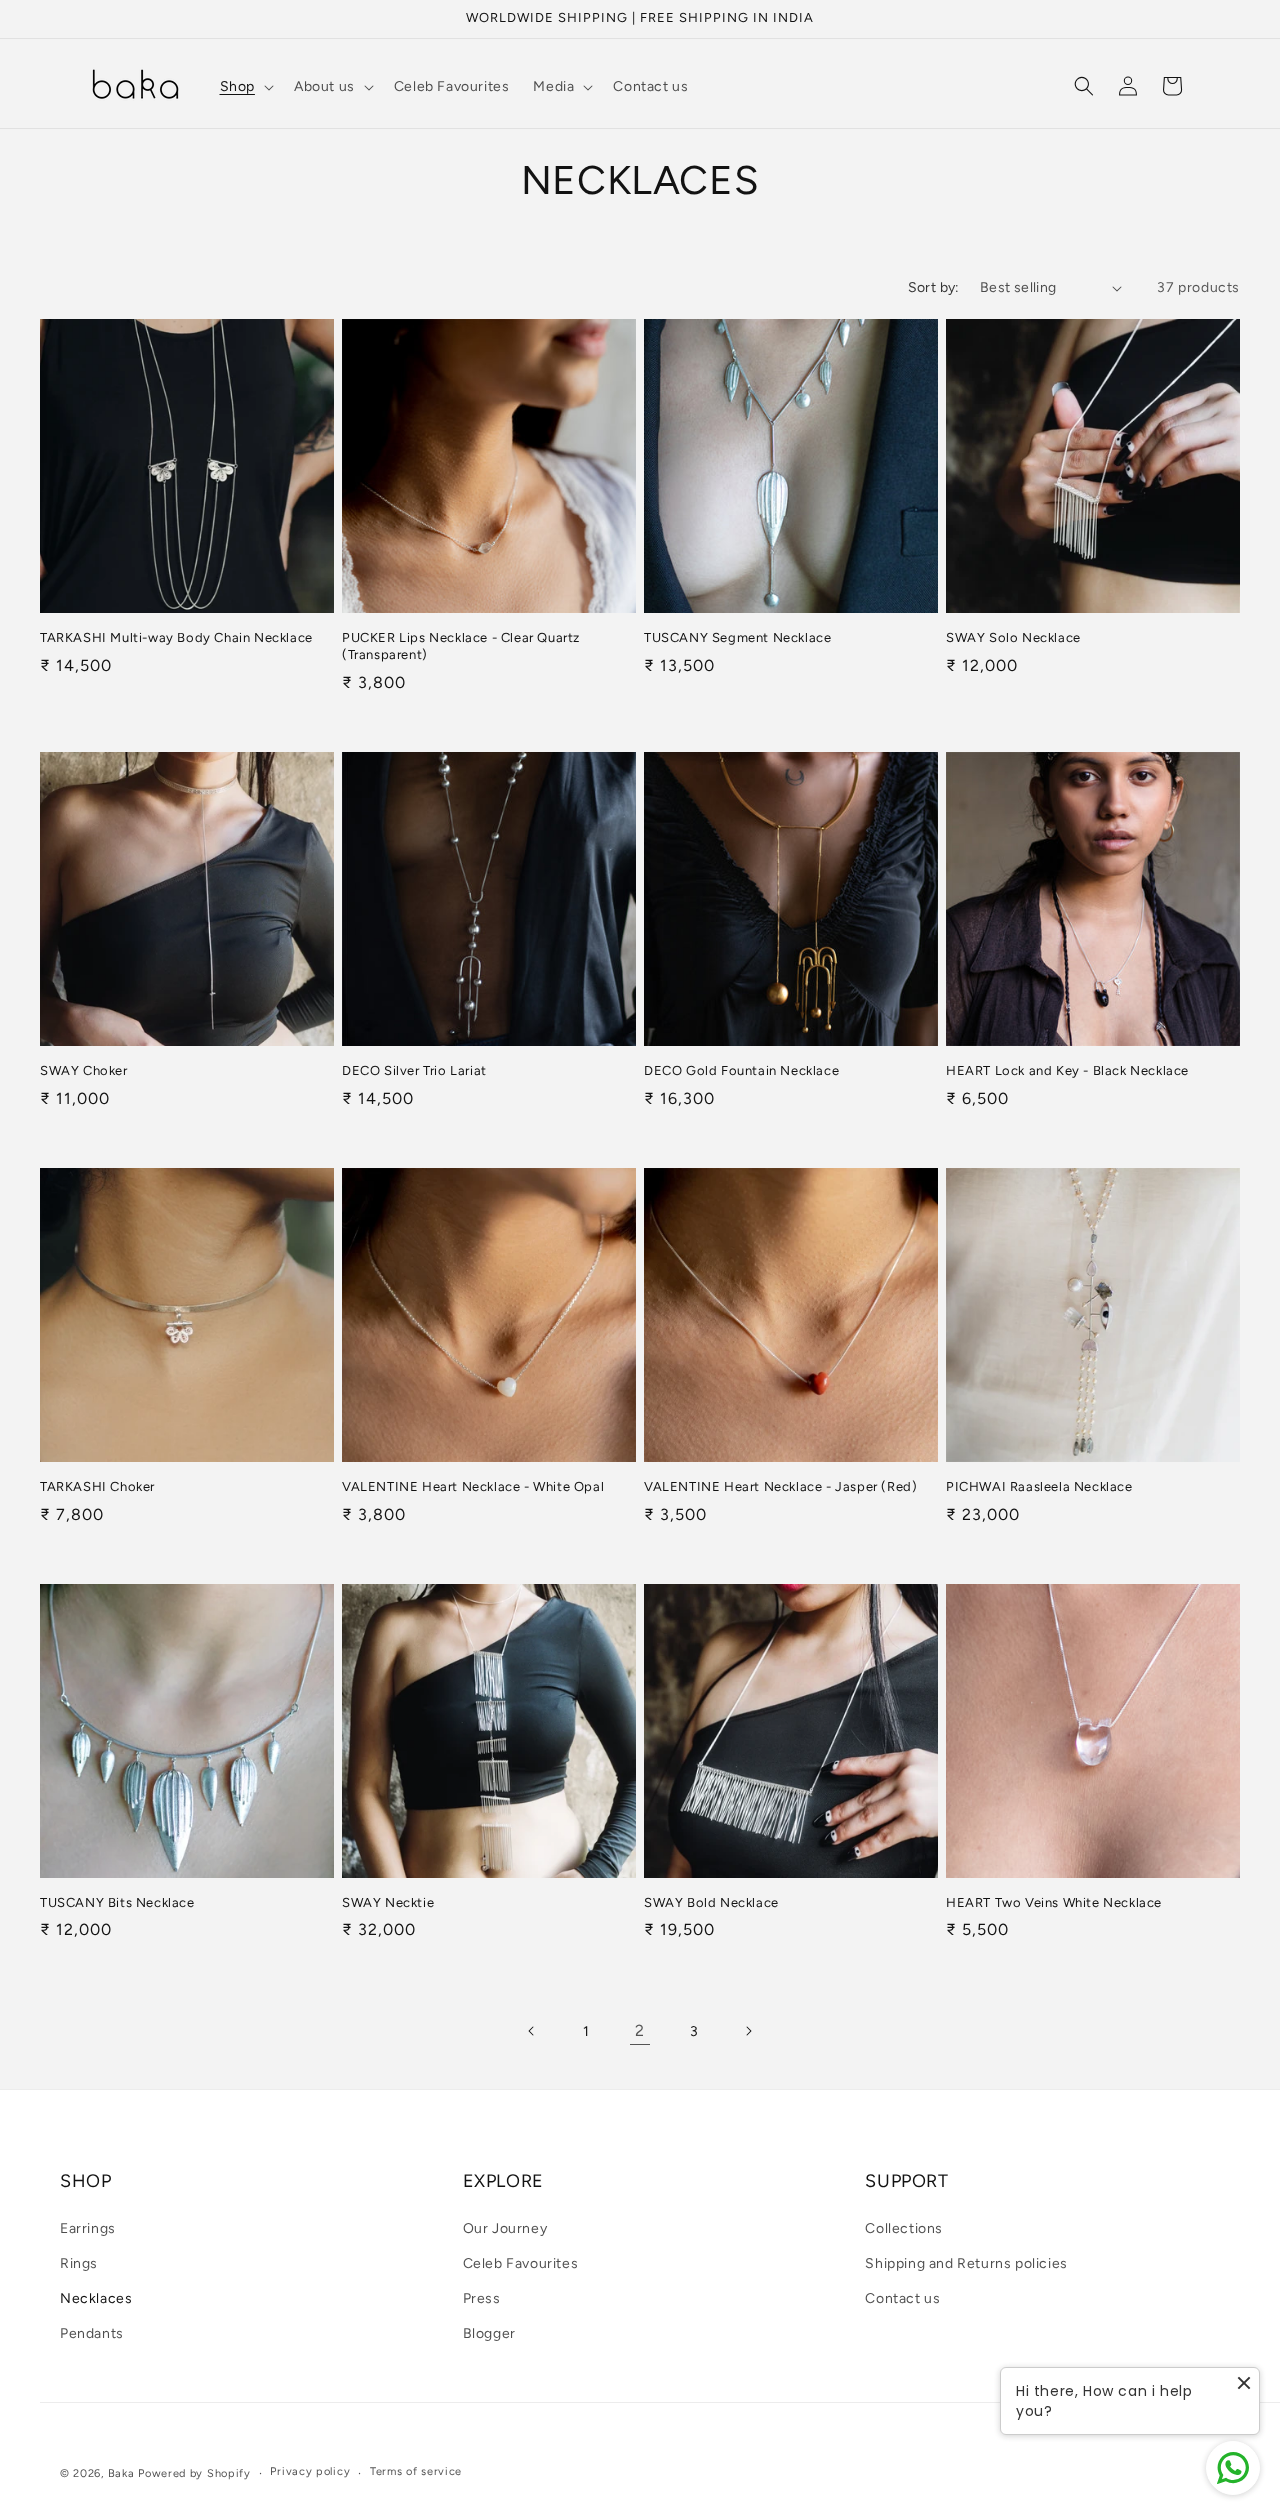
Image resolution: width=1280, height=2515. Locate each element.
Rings (79, 2263)
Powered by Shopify (194, 2473)
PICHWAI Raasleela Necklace (1039, 1486)
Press (482, 2298)
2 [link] (640, 2030)
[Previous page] (532, 2031)
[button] (245, 87)
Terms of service (416, 2471)
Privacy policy (310, 2471)
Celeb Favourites (521, 2263)
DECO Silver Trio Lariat (414, 1070)
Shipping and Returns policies (966, 2263)
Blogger (489, 2333)
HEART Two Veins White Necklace (1054, 1902)
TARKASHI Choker (97, 1486)
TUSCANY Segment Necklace (737, 637)
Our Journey (505, 2228)
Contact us (902, 2298)
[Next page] (748, 2031)
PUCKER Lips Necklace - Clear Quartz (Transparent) (461, 646)
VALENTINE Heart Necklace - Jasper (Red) (780, 1486)
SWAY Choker (84, 1070)
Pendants (92, 2333)
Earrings (88, 2228)
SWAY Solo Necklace (1013, 637)
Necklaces (96, 2298)
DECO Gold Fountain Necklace (741, 1070)
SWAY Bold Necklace (711, 1902)
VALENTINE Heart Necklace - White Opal (473, 1486)
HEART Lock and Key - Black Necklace (1067, 1070)
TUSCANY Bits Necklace (117, 1902)
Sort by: (934, 287)
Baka (121, 2473)
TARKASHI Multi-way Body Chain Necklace (176, 637)
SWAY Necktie (388, 1902)
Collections (904, 2228)
